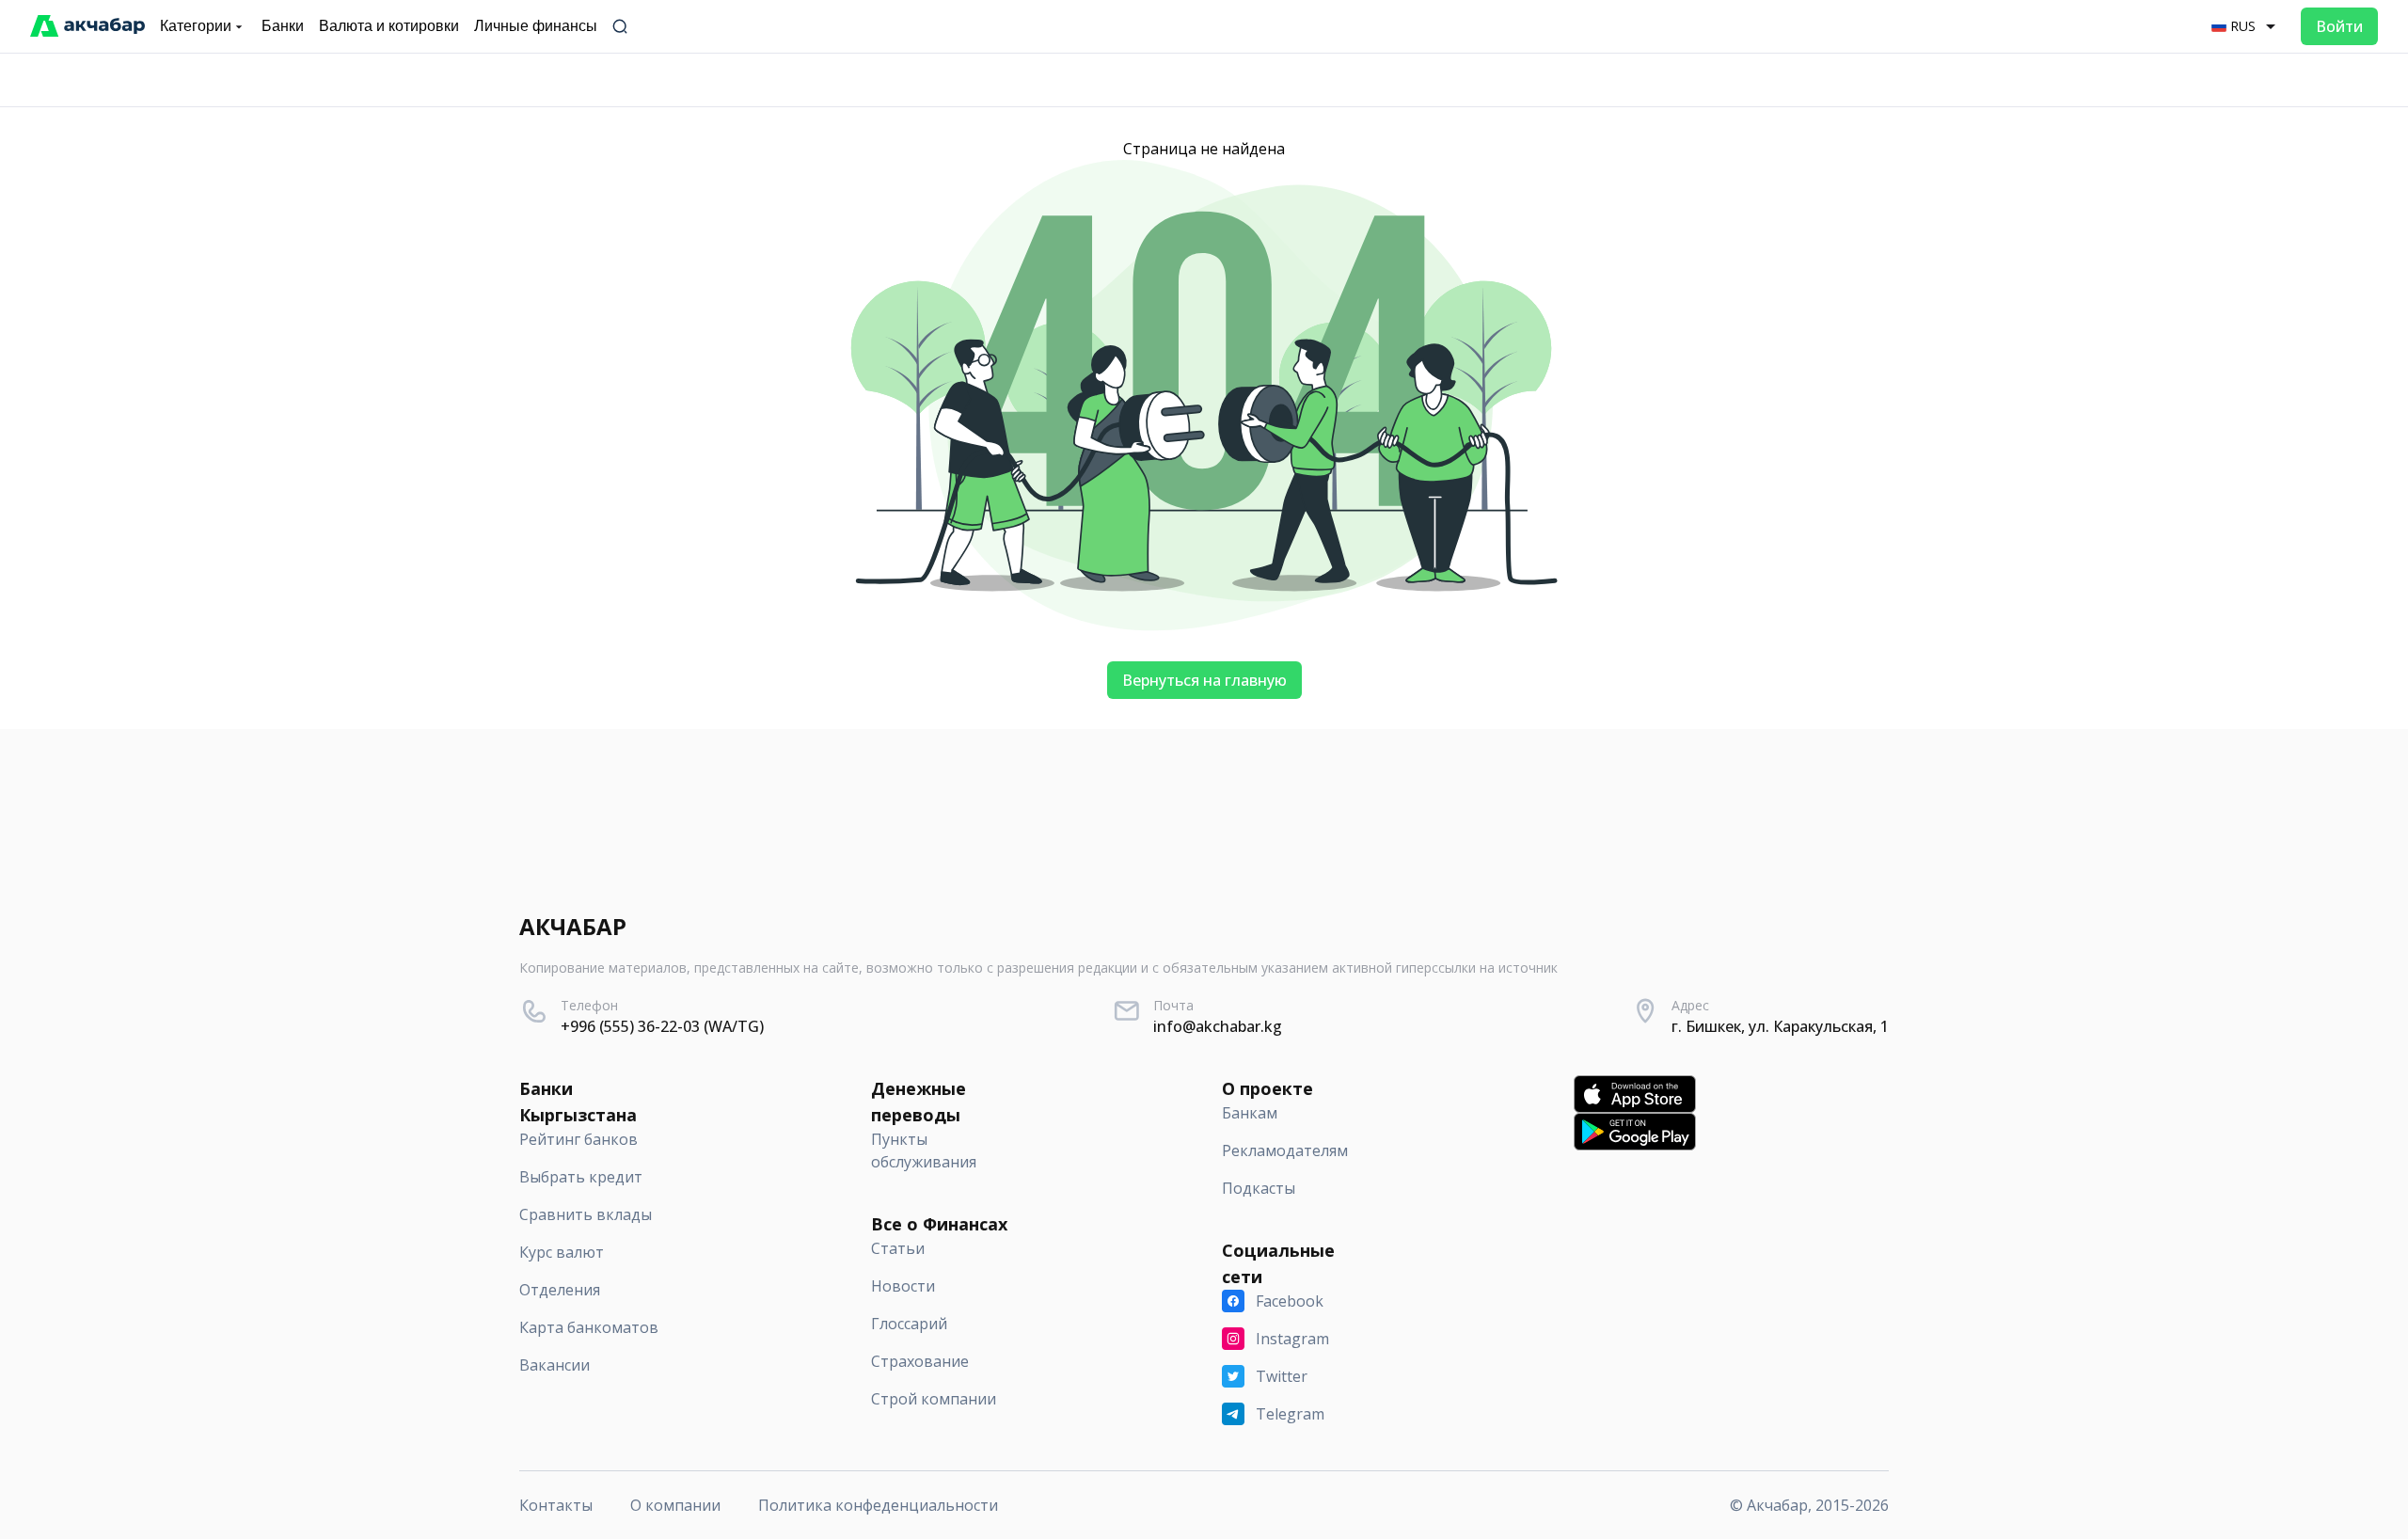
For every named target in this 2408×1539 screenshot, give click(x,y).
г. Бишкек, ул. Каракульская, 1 (1780, 1026)
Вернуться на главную (1204, 680)
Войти (2339, 26)
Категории (196, 26)
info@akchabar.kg (1218, 1026)
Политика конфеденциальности (878, 1505)
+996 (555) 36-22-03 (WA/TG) (662, 1026)
